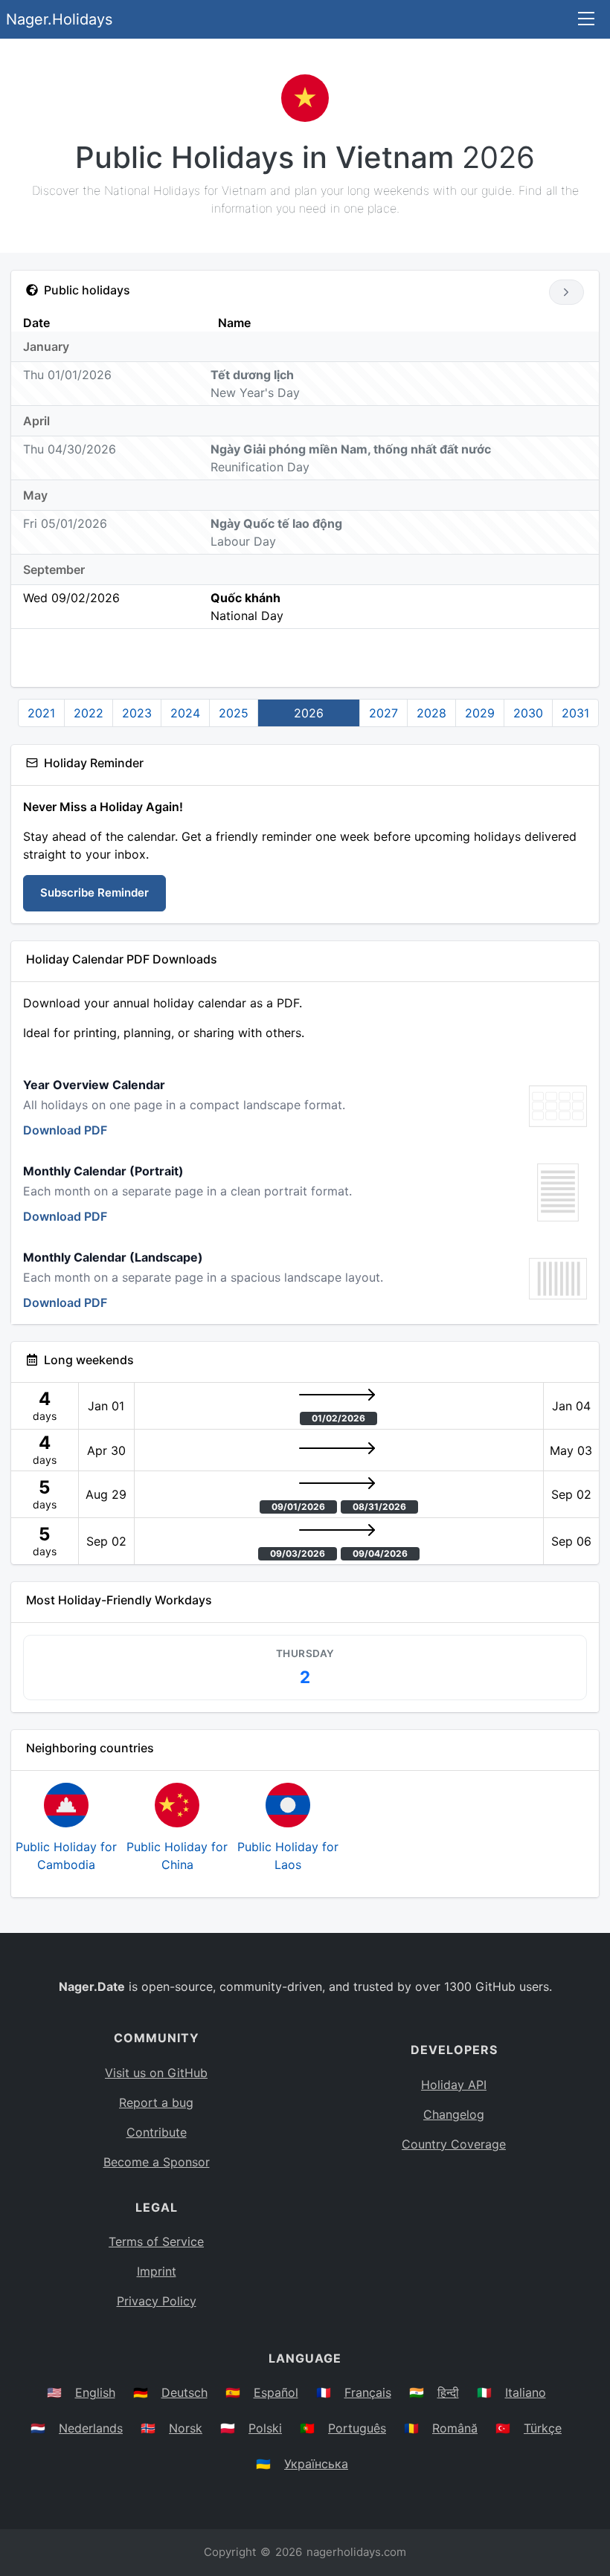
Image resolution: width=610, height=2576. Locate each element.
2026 (309, 713)
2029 (480, 713)
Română (455, 2428)
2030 (528, 713)
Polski (265, 2428)
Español (276, 2392)
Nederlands (91, 2428)
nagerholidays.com (356, 2552)
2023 (137, 713)
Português (357, 2428)
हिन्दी (448, 2392)
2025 (234, 713)
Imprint (157, 2271)
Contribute (157, 2132)
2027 (383, 713)
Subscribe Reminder (94, 892)
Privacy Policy (157, 2301)
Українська (316, 2464)
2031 (575, 713)
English (95, 2392)
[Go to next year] (566, 292)
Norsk (186, 2428)
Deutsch (184, 2392)
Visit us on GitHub (156, 2073)
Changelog (454, 2114)
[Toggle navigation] (586, 20)
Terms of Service (156, 2241)
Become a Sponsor (157, 2162)
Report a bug (156, 2102)
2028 (431, 713)
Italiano (526, 2392)
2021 (41, 713)
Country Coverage (454, 2144)
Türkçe (543, 2428)
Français (368, 2392)
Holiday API (454, 2085)
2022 (89, 713)
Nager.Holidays (59, 19)
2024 (185, 713)
